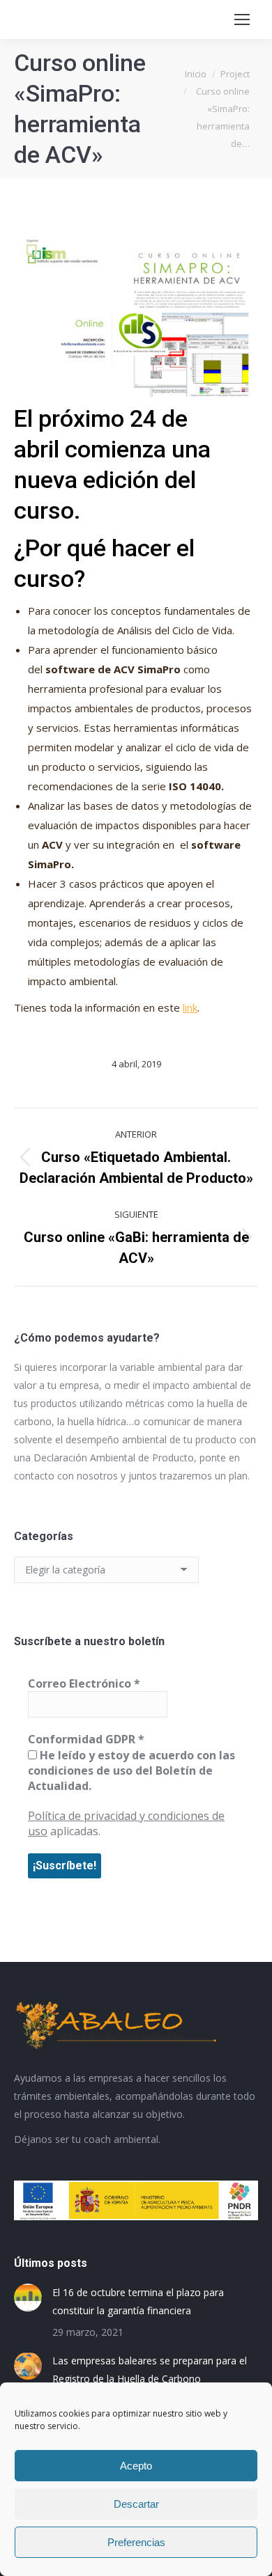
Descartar (136, 2504)
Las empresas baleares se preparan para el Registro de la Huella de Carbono (150, 2370)
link (190, 1007)
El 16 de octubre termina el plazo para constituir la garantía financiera (138, 2301)
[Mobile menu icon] (242, 19)
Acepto (136, 2466)
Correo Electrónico (84, 1683)
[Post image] (28, 2298)
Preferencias (136, 2542)
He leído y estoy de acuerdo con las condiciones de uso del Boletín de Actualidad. (131, 1771)
